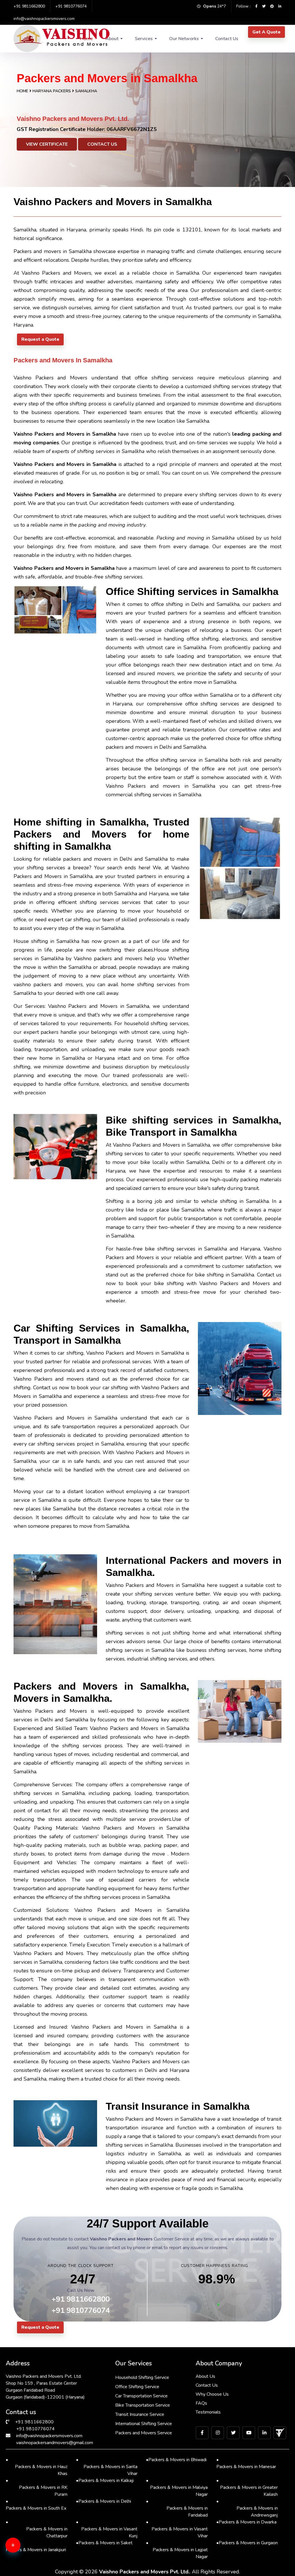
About (112, 39)
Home (22, 91)
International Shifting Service (144, 2424)
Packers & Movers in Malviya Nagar (177, 2487)
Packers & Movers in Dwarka (246, 2522)
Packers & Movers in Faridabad (177, 2508)
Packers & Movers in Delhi (104, 2501)
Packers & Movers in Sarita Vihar (107, 2467)
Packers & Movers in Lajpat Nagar (177, 2550)
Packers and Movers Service (144, 2433)
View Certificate (47, 144)
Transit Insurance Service (140, 2414)
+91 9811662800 (29, 6)
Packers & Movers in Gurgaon (247, 2543)
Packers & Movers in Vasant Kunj (107, 2529)
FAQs (201, 2403)
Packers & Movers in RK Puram (37, 2487)
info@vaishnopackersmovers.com (44, 19)
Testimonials (208, 2412)
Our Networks (184, 39)
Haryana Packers (52, 91)
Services (144, 39)
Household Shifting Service (142, 2377)
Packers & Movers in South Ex (36, 2505)
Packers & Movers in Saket (104, 2543)
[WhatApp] (22, 2549)
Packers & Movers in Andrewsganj (247, 2508)
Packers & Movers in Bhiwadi (176, 2460)
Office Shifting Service (137, 2387)
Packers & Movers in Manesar (246, 2463)
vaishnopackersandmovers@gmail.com (55, 2443)
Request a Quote (40, 339)
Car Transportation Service (141, 2396)
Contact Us (227, 39)
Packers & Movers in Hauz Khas (37, 2467)
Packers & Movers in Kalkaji (105, 2480)
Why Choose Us (212, 2394)
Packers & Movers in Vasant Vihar (177, 2529)
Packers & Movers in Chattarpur (37, 2529)
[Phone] (22, 2567)
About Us (205, 2376)
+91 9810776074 (71, 6)
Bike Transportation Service (143, 2405)
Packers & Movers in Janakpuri (36, 2546)
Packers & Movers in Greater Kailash (247, 2487)
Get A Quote (266, 32)
